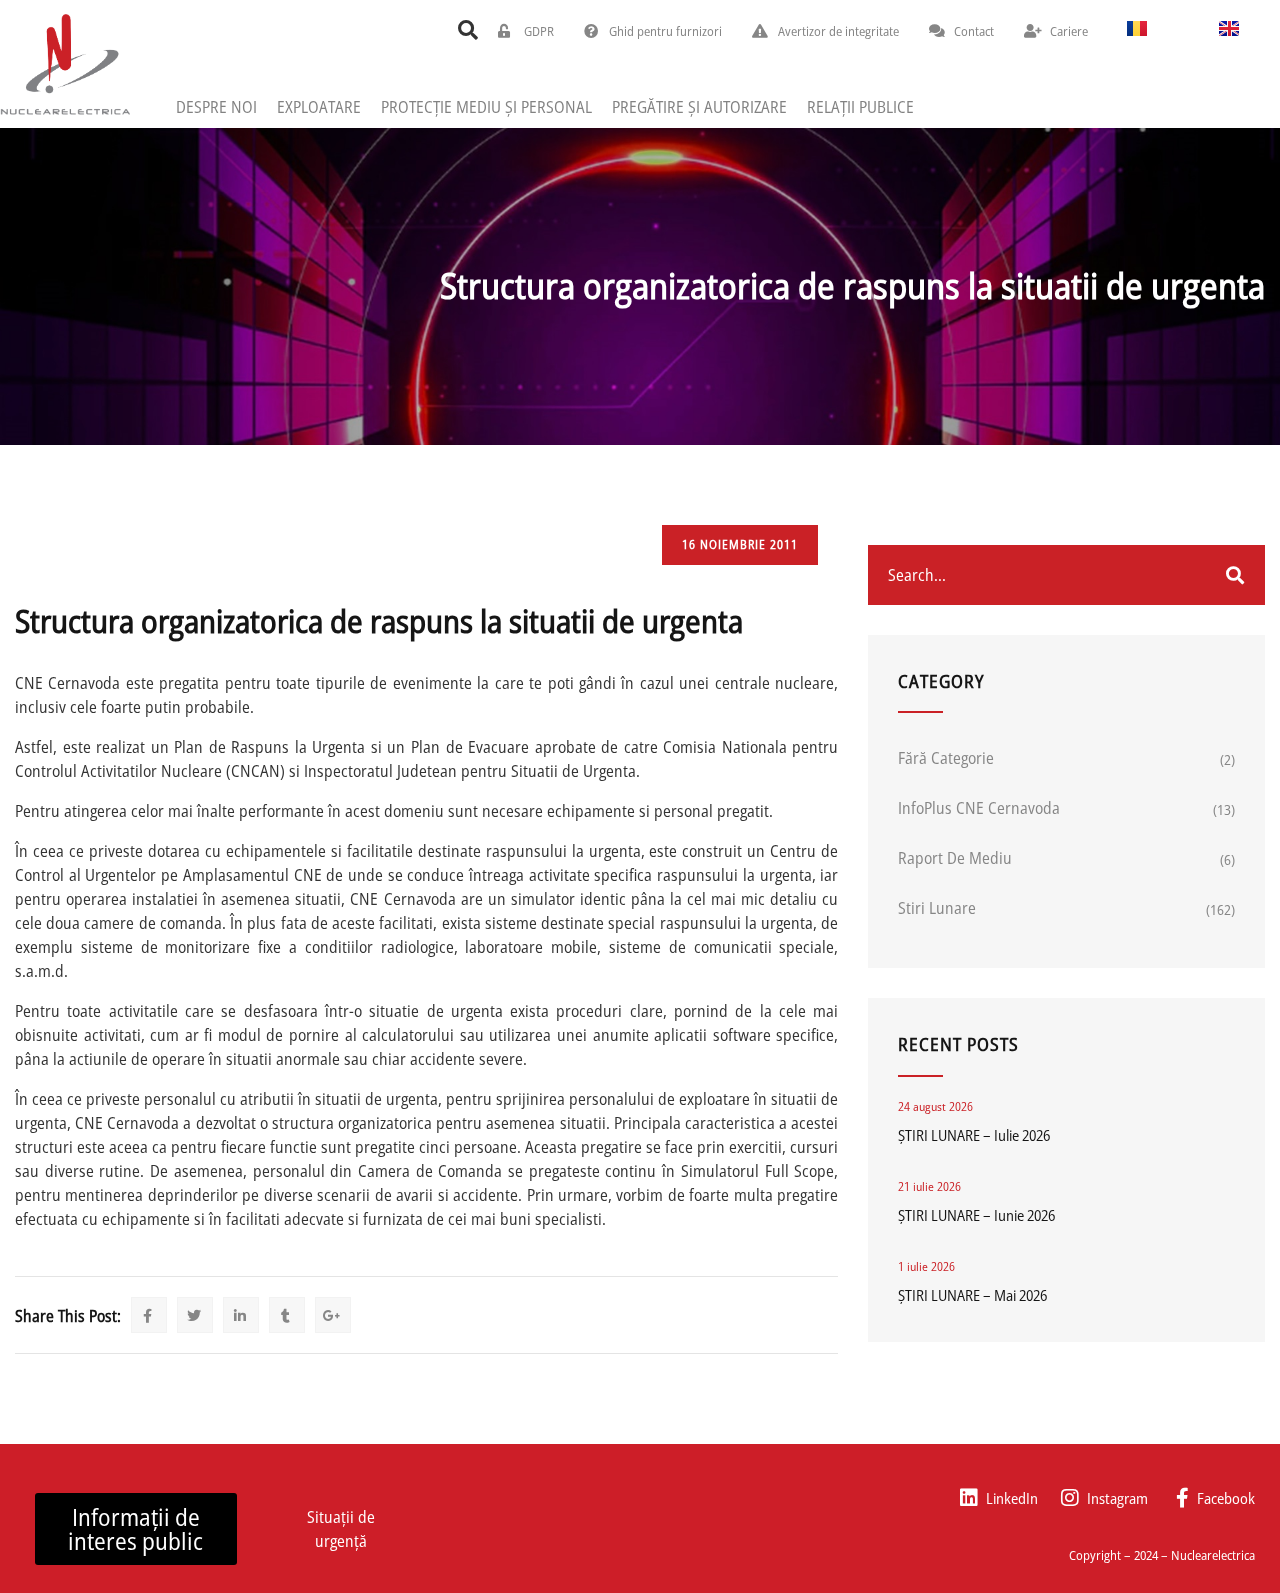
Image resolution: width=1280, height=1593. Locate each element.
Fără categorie (946, 758)
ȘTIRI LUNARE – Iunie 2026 (976, 1215)
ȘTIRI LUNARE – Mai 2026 (972, 1295)
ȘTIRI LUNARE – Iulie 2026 (974, 1135)
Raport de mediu (955, 858)
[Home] (65, 63)
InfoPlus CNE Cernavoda (979, 808)
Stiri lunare (937, 908)
